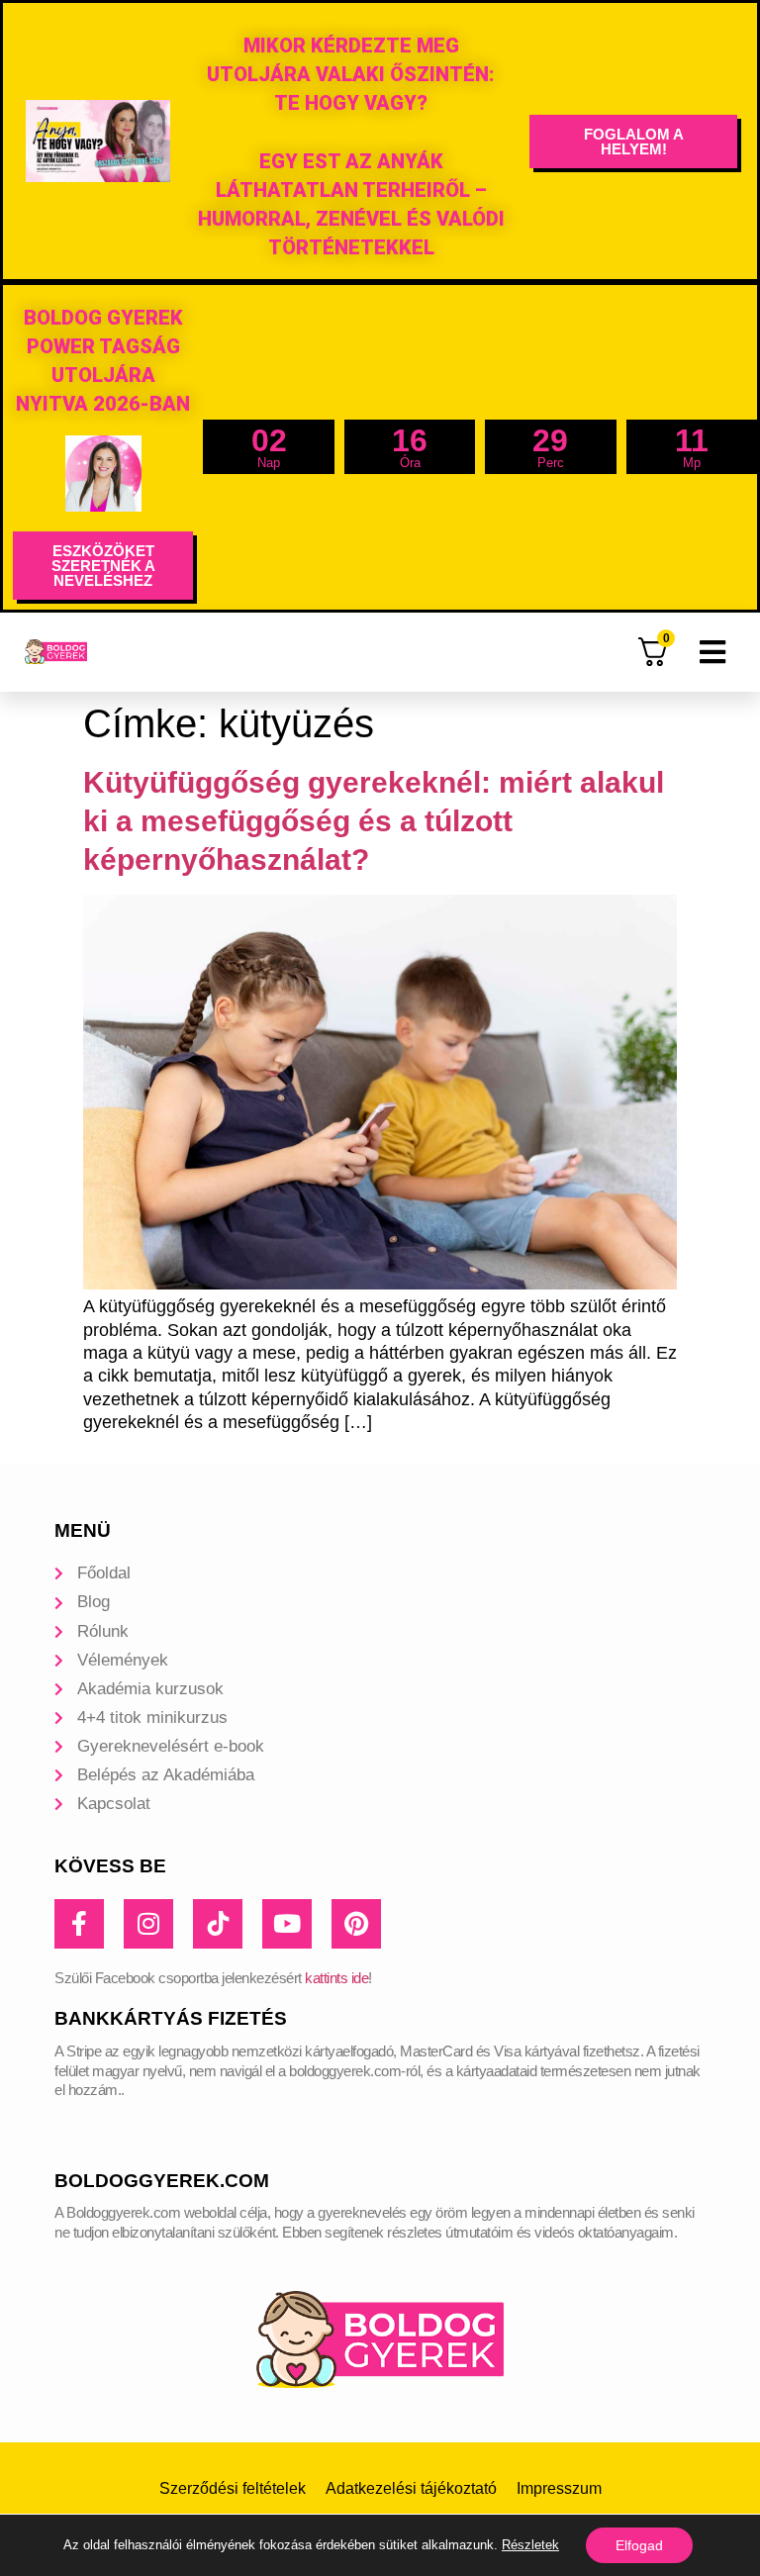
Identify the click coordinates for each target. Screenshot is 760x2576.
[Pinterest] (356, 1924)
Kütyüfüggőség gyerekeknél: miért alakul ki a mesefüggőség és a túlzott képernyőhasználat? (374, 821)
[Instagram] (148, 1924)
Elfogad (639, 2545)
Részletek (530, 2545)
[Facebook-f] (79, 1924)
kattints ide (336, 1978)
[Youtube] (287, 1924)
